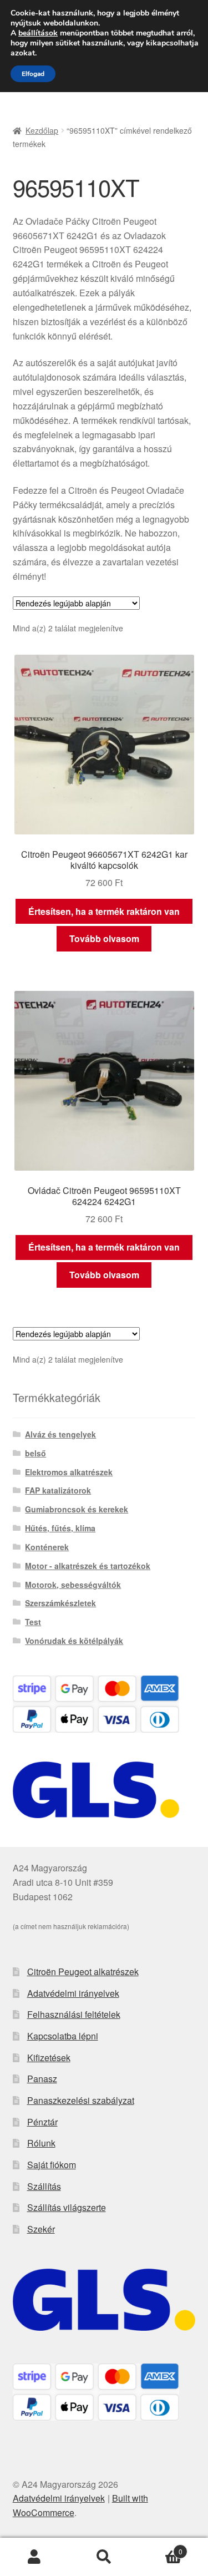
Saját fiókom (52, 2165)
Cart (161, 2547)
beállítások (38, 33)
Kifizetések (49, 2058)
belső (35, 1453)
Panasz (42, 2079)
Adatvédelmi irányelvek (73, 1993)
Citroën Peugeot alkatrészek (83, 1972)
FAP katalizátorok (58, 1490)
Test (33, 1622)
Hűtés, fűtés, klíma (60, 1528)
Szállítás (44, 2186)
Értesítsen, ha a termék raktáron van (104, 911)
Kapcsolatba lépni (63, 2036)
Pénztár (42, 2122)
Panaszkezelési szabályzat (81, 2100)
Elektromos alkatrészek (69, 1472)
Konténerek (47, 1547)
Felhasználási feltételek (74, 2014)
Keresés (104, 2557)
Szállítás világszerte (67, 2207)
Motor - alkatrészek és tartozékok (88, 1566)
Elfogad (33, 74)
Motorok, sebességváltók (73, 1585)
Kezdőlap (42, 130)
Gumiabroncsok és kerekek (77, 1509)
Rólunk (41, 2143)
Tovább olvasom (104, 938)
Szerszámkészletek (60, 1603)
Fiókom (35, 2557)
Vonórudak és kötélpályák (74, 1641)
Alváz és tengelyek (60, 1434)
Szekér (41, 2229)
